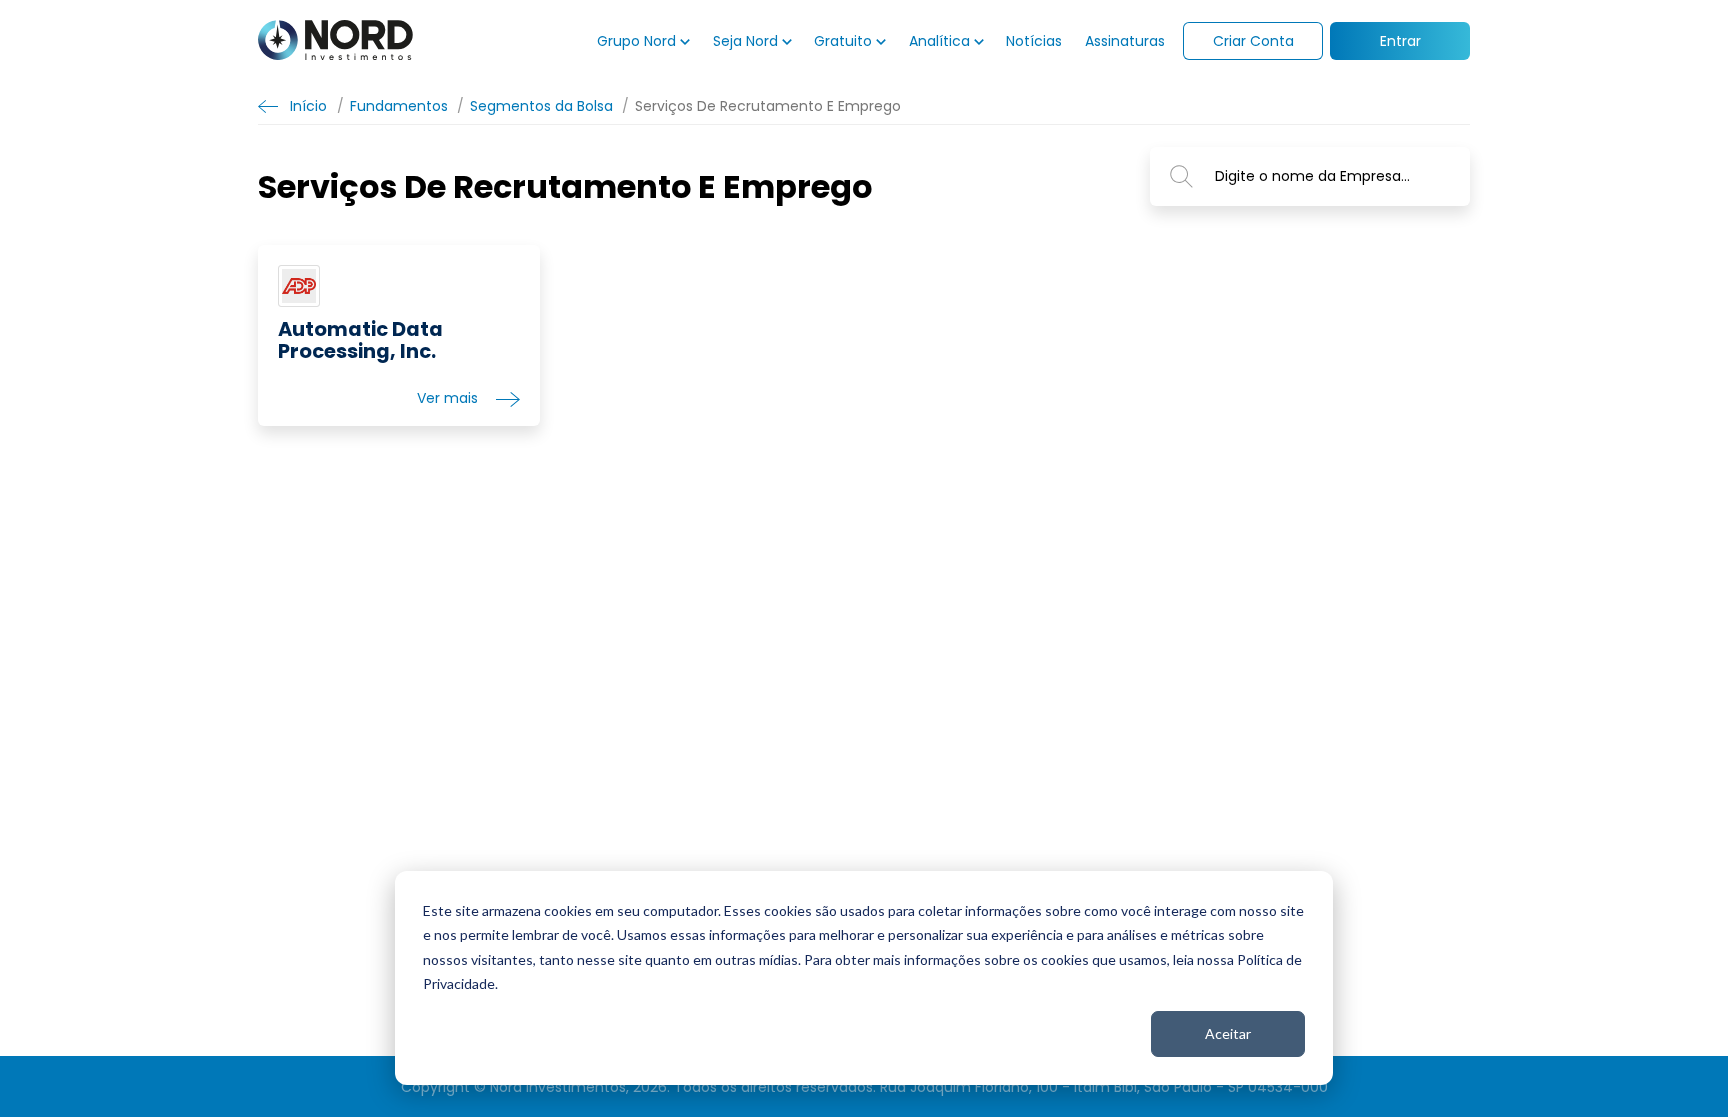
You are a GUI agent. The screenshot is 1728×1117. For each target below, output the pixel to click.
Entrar (1400, 41)
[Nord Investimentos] (335, 41)
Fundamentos (398, 105)
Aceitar (1228, 1033)
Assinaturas (1125, 41)
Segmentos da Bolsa (541, 105)
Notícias (1034, 41)
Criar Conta (1253, 41)
